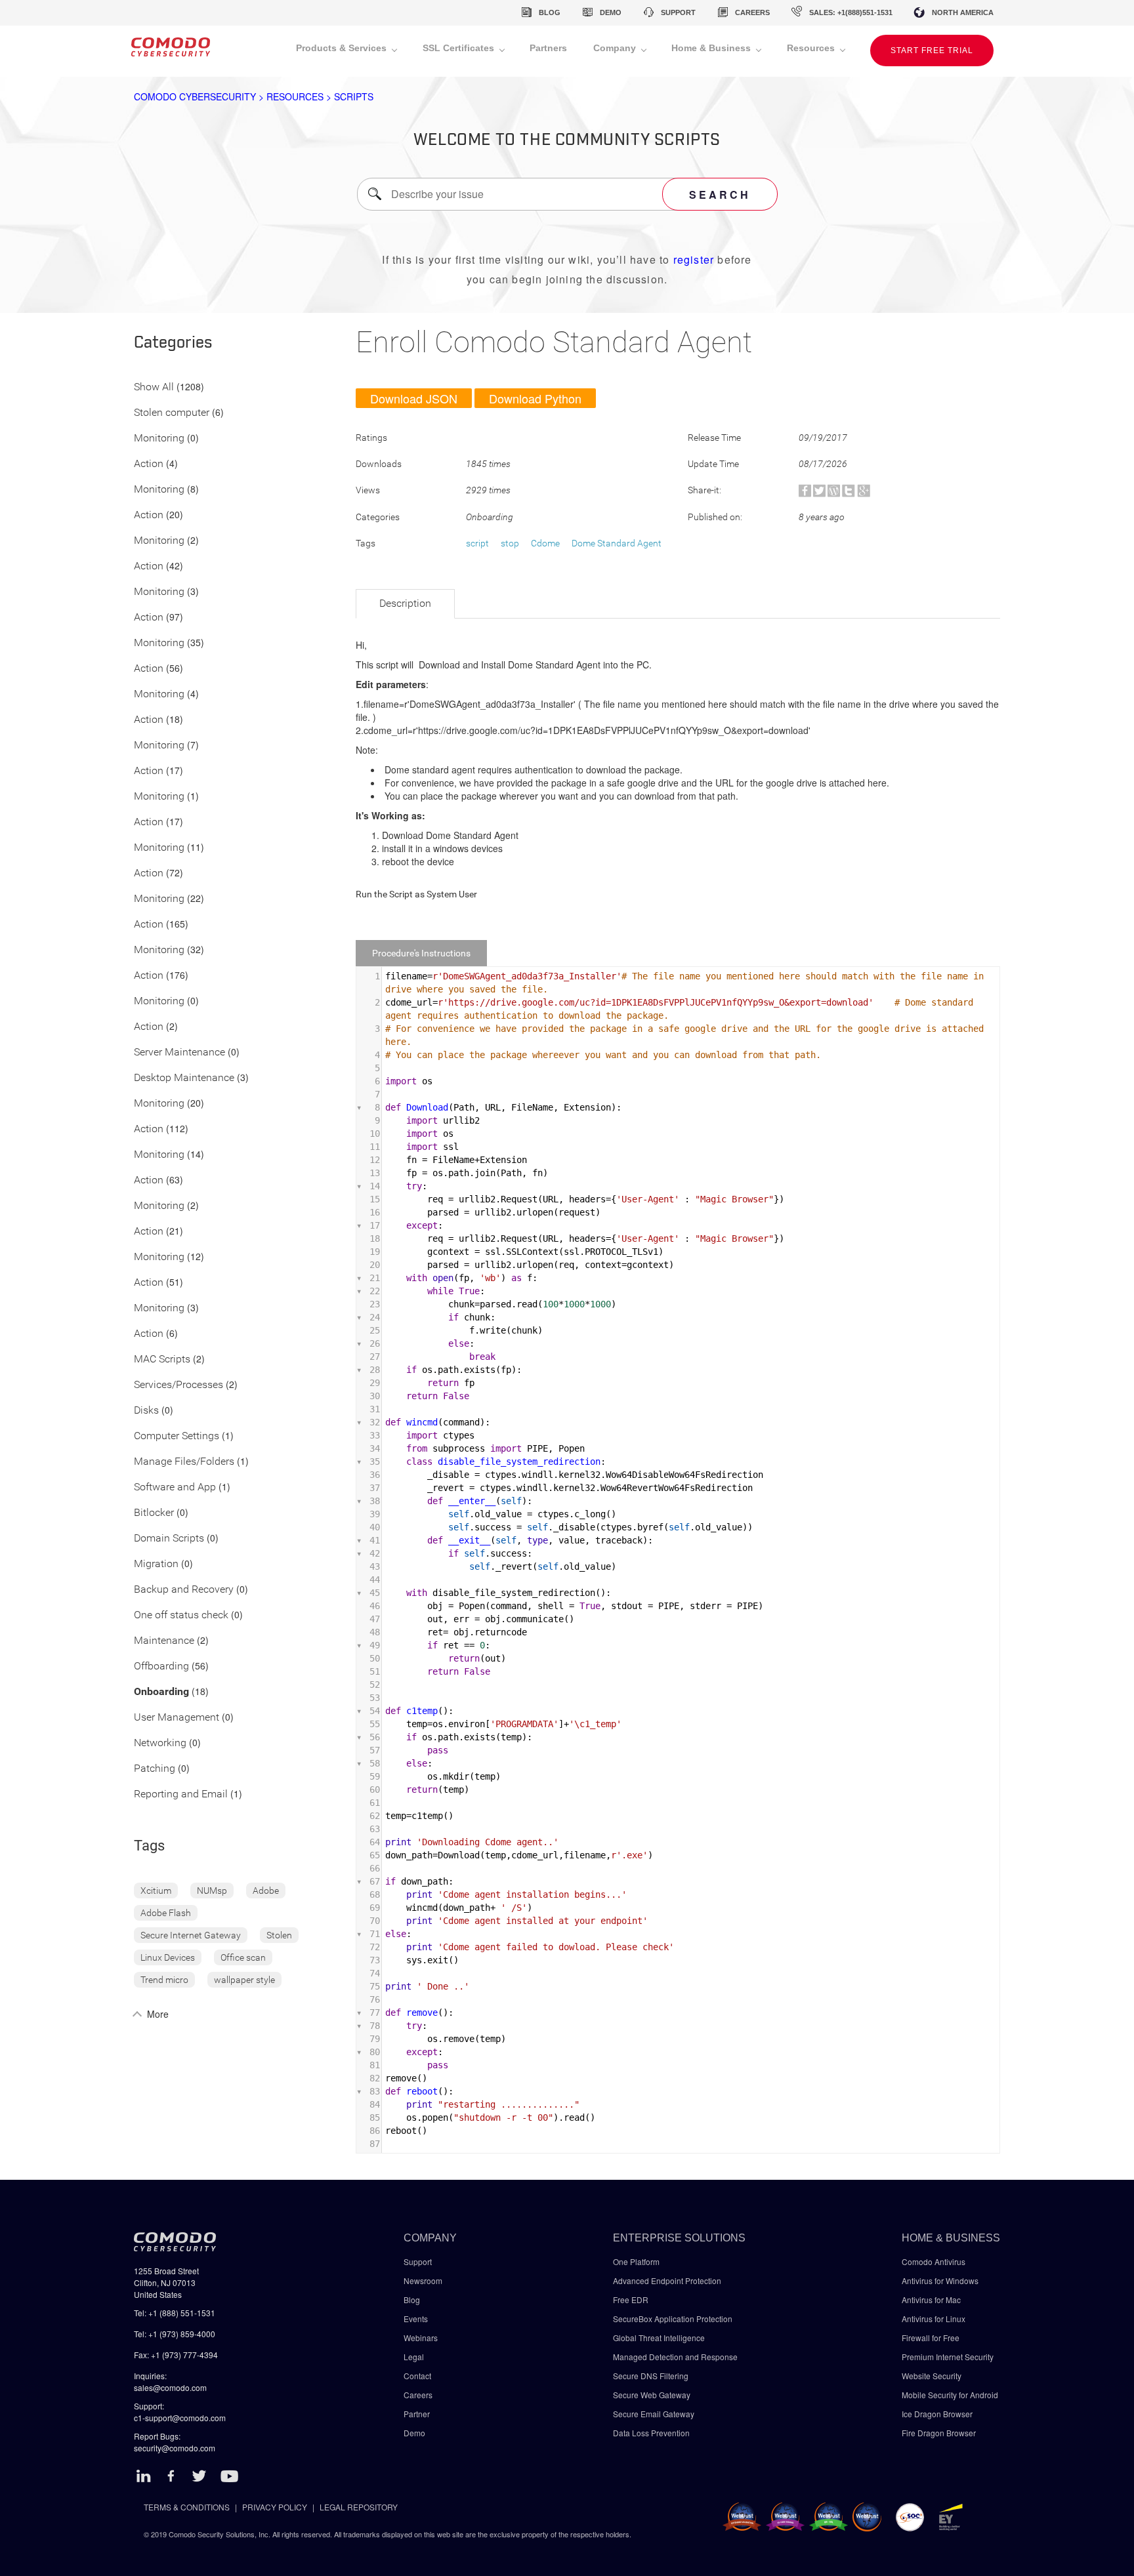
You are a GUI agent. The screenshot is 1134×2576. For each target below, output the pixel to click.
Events (416, 2319)
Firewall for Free (931, 2338)
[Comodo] (171, 51)
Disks (146, 1411)
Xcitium (156, 1891)
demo (611, 12)
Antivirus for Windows (940, 2280)
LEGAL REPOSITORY (359, 2507)
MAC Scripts (162, 1360)
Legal (414, 2357)
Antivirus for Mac (931, 2300)
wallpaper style (244, 1980)
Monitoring (159, 439)
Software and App (175, 1487)
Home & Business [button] (712, 48)
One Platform (636, 2261)
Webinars (421, 2338)
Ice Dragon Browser (937, 2414)
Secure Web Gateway (652, 2395)
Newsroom (423, 2280)
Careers (418, 2395)
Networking (160, 1743)
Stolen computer (172, 413)
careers (752, 12)
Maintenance (164, 1641)
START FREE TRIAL (932, 51)
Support (418, 2261)
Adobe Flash (166, 1913)
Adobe (266, 1891)
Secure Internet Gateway (191, 1935)
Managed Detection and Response (675, 2357)
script (477, 543)
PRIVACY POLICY (275, 2507)
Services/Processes (178, 1385)
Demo (414, 2433)
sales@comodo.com (170, 2387)
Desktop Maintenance (184, 1078)
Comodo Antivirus (934, 2261)
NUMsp (212, 1891)
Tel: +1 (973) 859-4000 (175, 2334)
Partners (548, 48)
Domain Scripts (169, 1539)
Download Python (535, 398)
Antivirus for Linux (934, 2319)
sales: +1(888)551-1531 (851, 12)
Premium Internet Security (948, 2357)
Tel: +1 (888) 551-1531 (175, 2313)
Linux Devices (168, 1957)
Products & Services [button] (343, 48)
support (678, 12)
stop (510, 543)
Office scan (243, 1957)
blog (550, 12)
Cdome (545, 543)
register (694, 259)
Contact (417, 2376)
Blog (412, 2300)
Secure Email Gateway (655, 2414)
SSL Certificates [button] (460, 48)
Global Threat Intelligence (659, 2338)
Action (149, 464)
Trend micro (164, 1980)
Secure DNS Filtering (651, 2376)
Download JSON (414, 398)
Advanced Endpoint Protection (667, 2280)
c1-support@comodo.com (180, 2418)
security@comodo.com (175, 2448)
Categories (173, 343)
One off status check (181, 1615)
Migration (156, 1564)
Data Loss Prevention (651, 2433)
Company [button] (616, 48)
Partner (417, 2414)
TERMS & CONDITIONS (187, 2507)
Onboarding (161, 1692)
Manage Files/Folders (184, 1462)
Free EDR (631, 2300)
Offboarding (161, 1666)
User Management (177, 1718)
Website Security (932, 2376)
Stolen (279, 1935)
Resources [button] (812, 48)
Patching (155, 1769)
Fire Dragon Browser (939, 2433)
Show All (154, 387)
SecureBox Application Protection (673, 2319)
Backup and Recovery (184, 1590)
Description (405, 603)
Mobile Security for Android (950, 2395)
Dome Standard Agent (617, 543)
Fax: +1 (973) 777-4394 (176, 2355)
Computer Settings (177, 1436)
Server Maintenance (179, 1053)
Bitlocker (154, 1513)
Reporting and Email (181, 1794)
